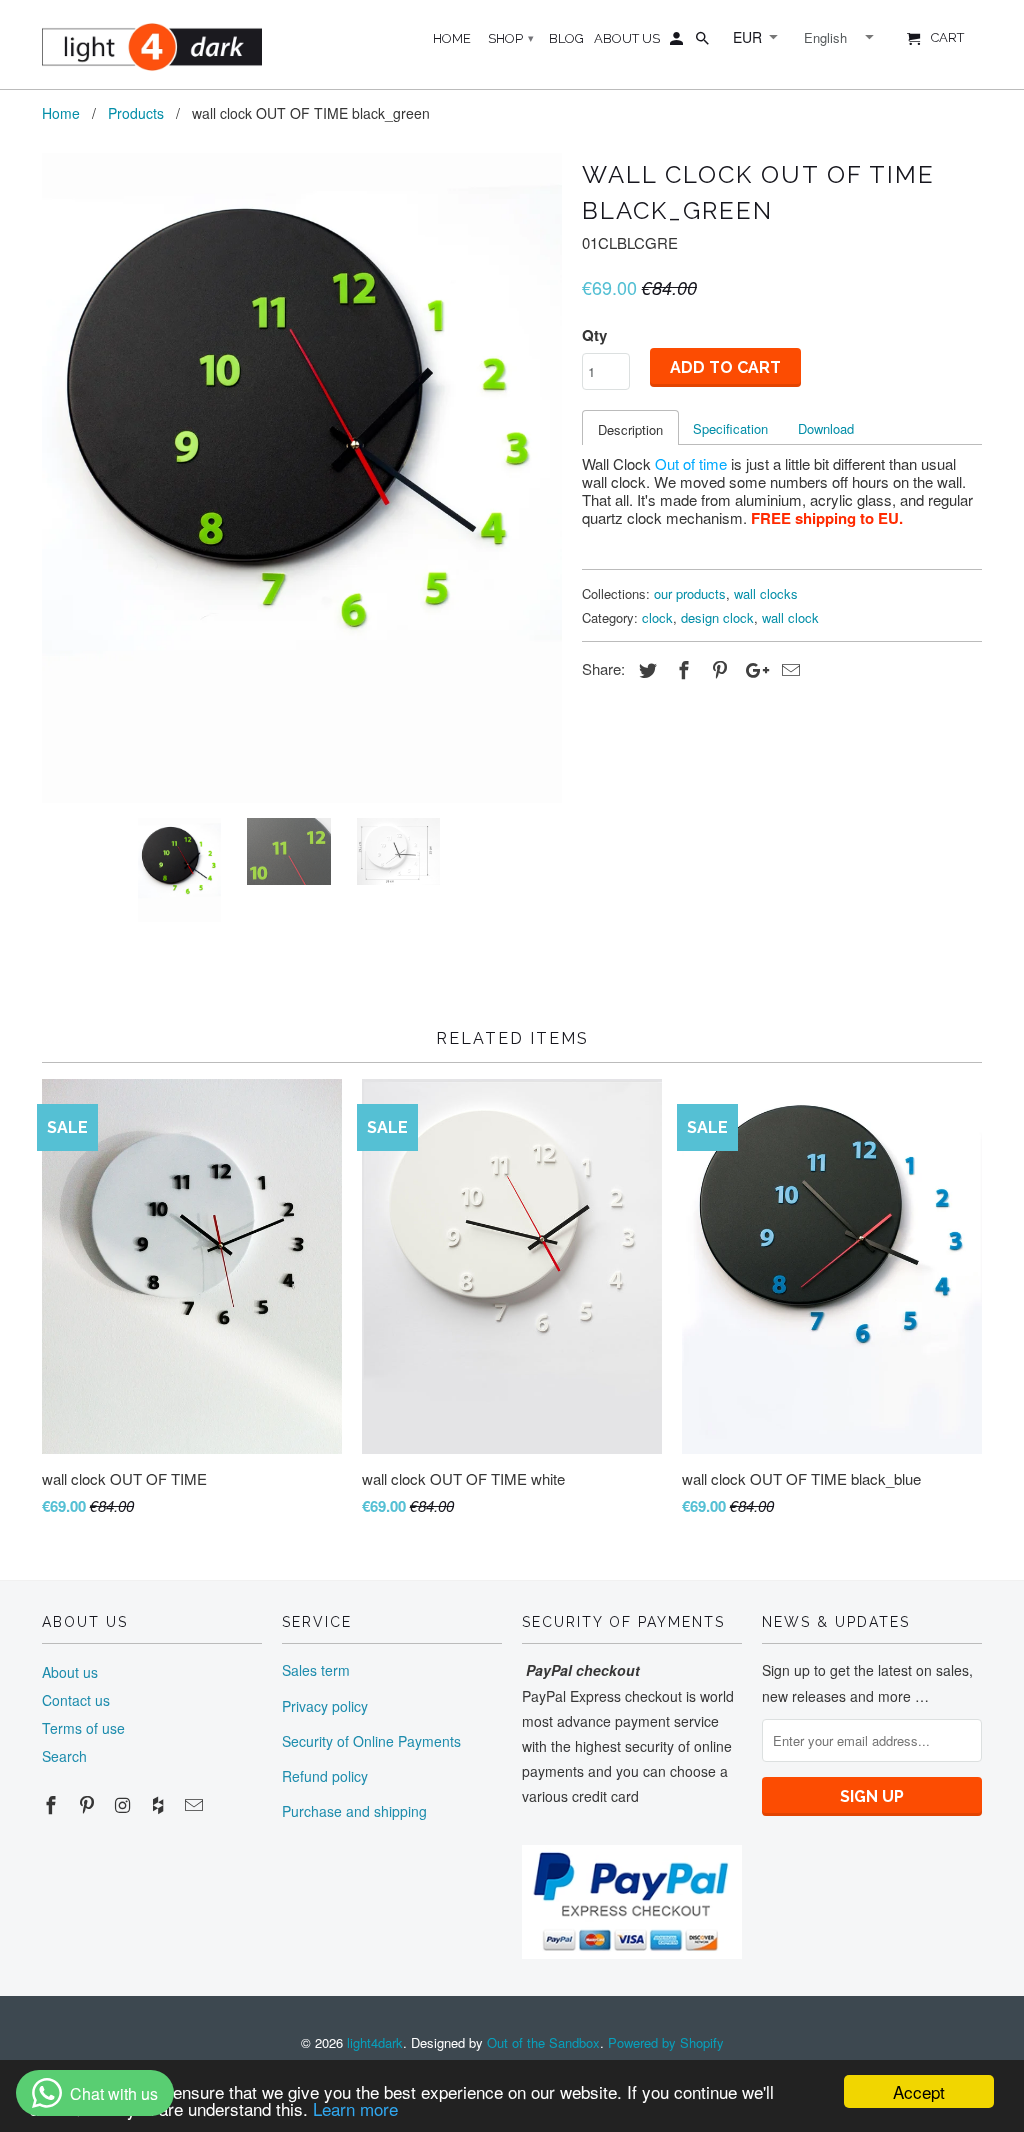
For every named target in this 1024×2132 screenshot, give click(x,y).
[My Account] (678, 43)
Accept (919, 2091)
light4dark (375, 2042)
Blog (566, 38)
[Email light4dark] (196, 1804)
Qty (594, 335)
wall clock (790, 617)
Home (452, 38)
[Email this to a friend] (788, 669)
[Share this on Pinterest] (717, 669)
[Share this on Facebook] (681, 669)
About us (70, 1672)
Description (630, 429)
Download (826, 428)
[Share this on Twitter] (645, 669)
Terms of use (83, 1728)
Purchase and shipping (354, 1811)
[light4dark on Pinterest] (89, 1804)
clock (657, 617)
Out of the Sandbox (543, 2042)
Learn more (355, 2108)
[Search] (704, 43)
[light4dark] (152, 44)
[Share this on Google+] (752, 669)
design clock (717, 617)
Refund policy (325, 1776)
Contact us (76, 1700)
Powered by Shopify (666, 2042)
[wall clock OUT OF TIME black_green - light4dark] (302, 478)
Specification (730, 428)
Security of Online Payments (371, 1741)
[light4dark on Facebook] (53, 1804)
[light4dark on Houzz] (160, 1804)
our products (690, 593)
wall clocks (766, 593)
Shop (511, 38)
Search (64, 1756)
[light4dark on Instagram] (125, 1804)
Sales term (316, 1670)
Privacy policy (325, 1706)
